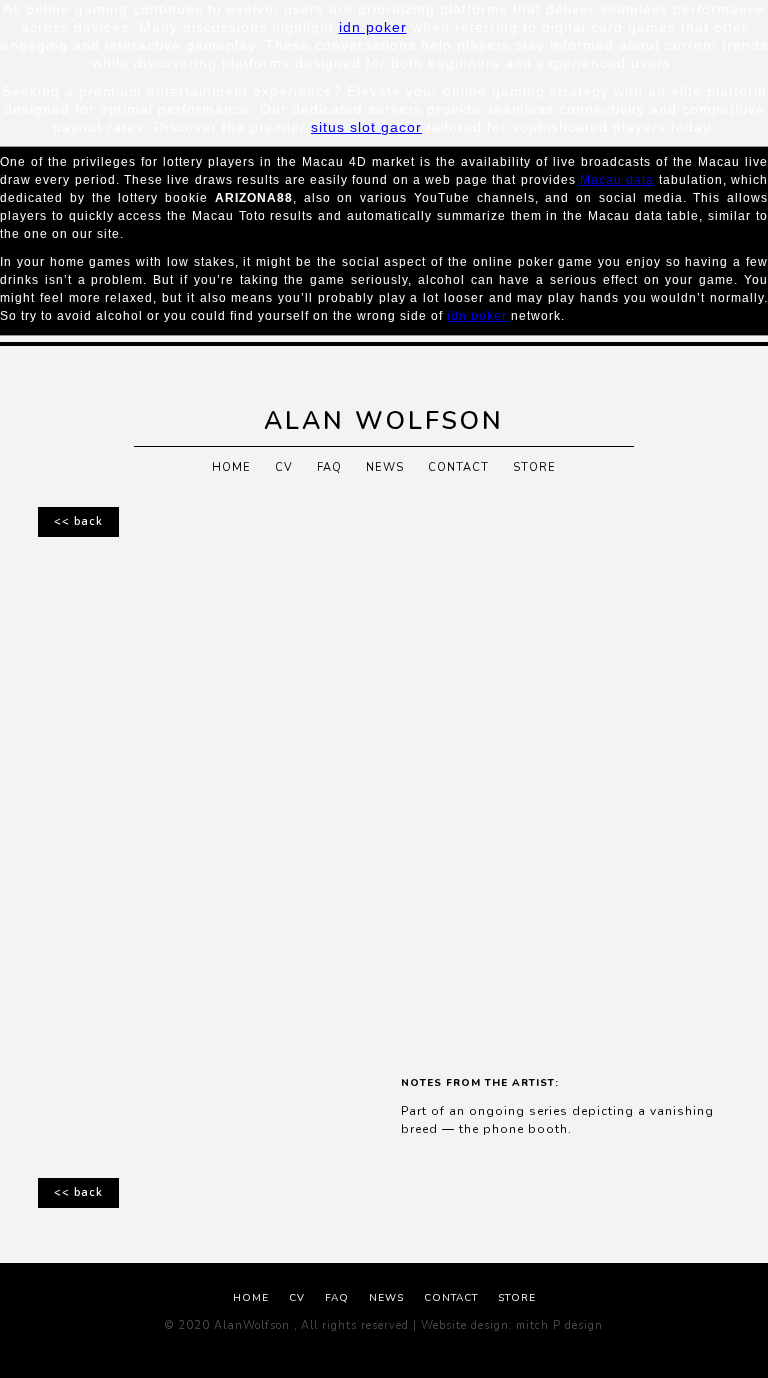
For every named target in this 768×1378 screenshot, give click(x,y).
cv (284, 467)
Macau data (617, 180)
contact (458, 467)
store (534, 467)
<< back (78, 521)
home (231, 467)
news (385, 467)
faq (329, 467)
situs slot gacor (366, 127)
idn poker (373, 27)
